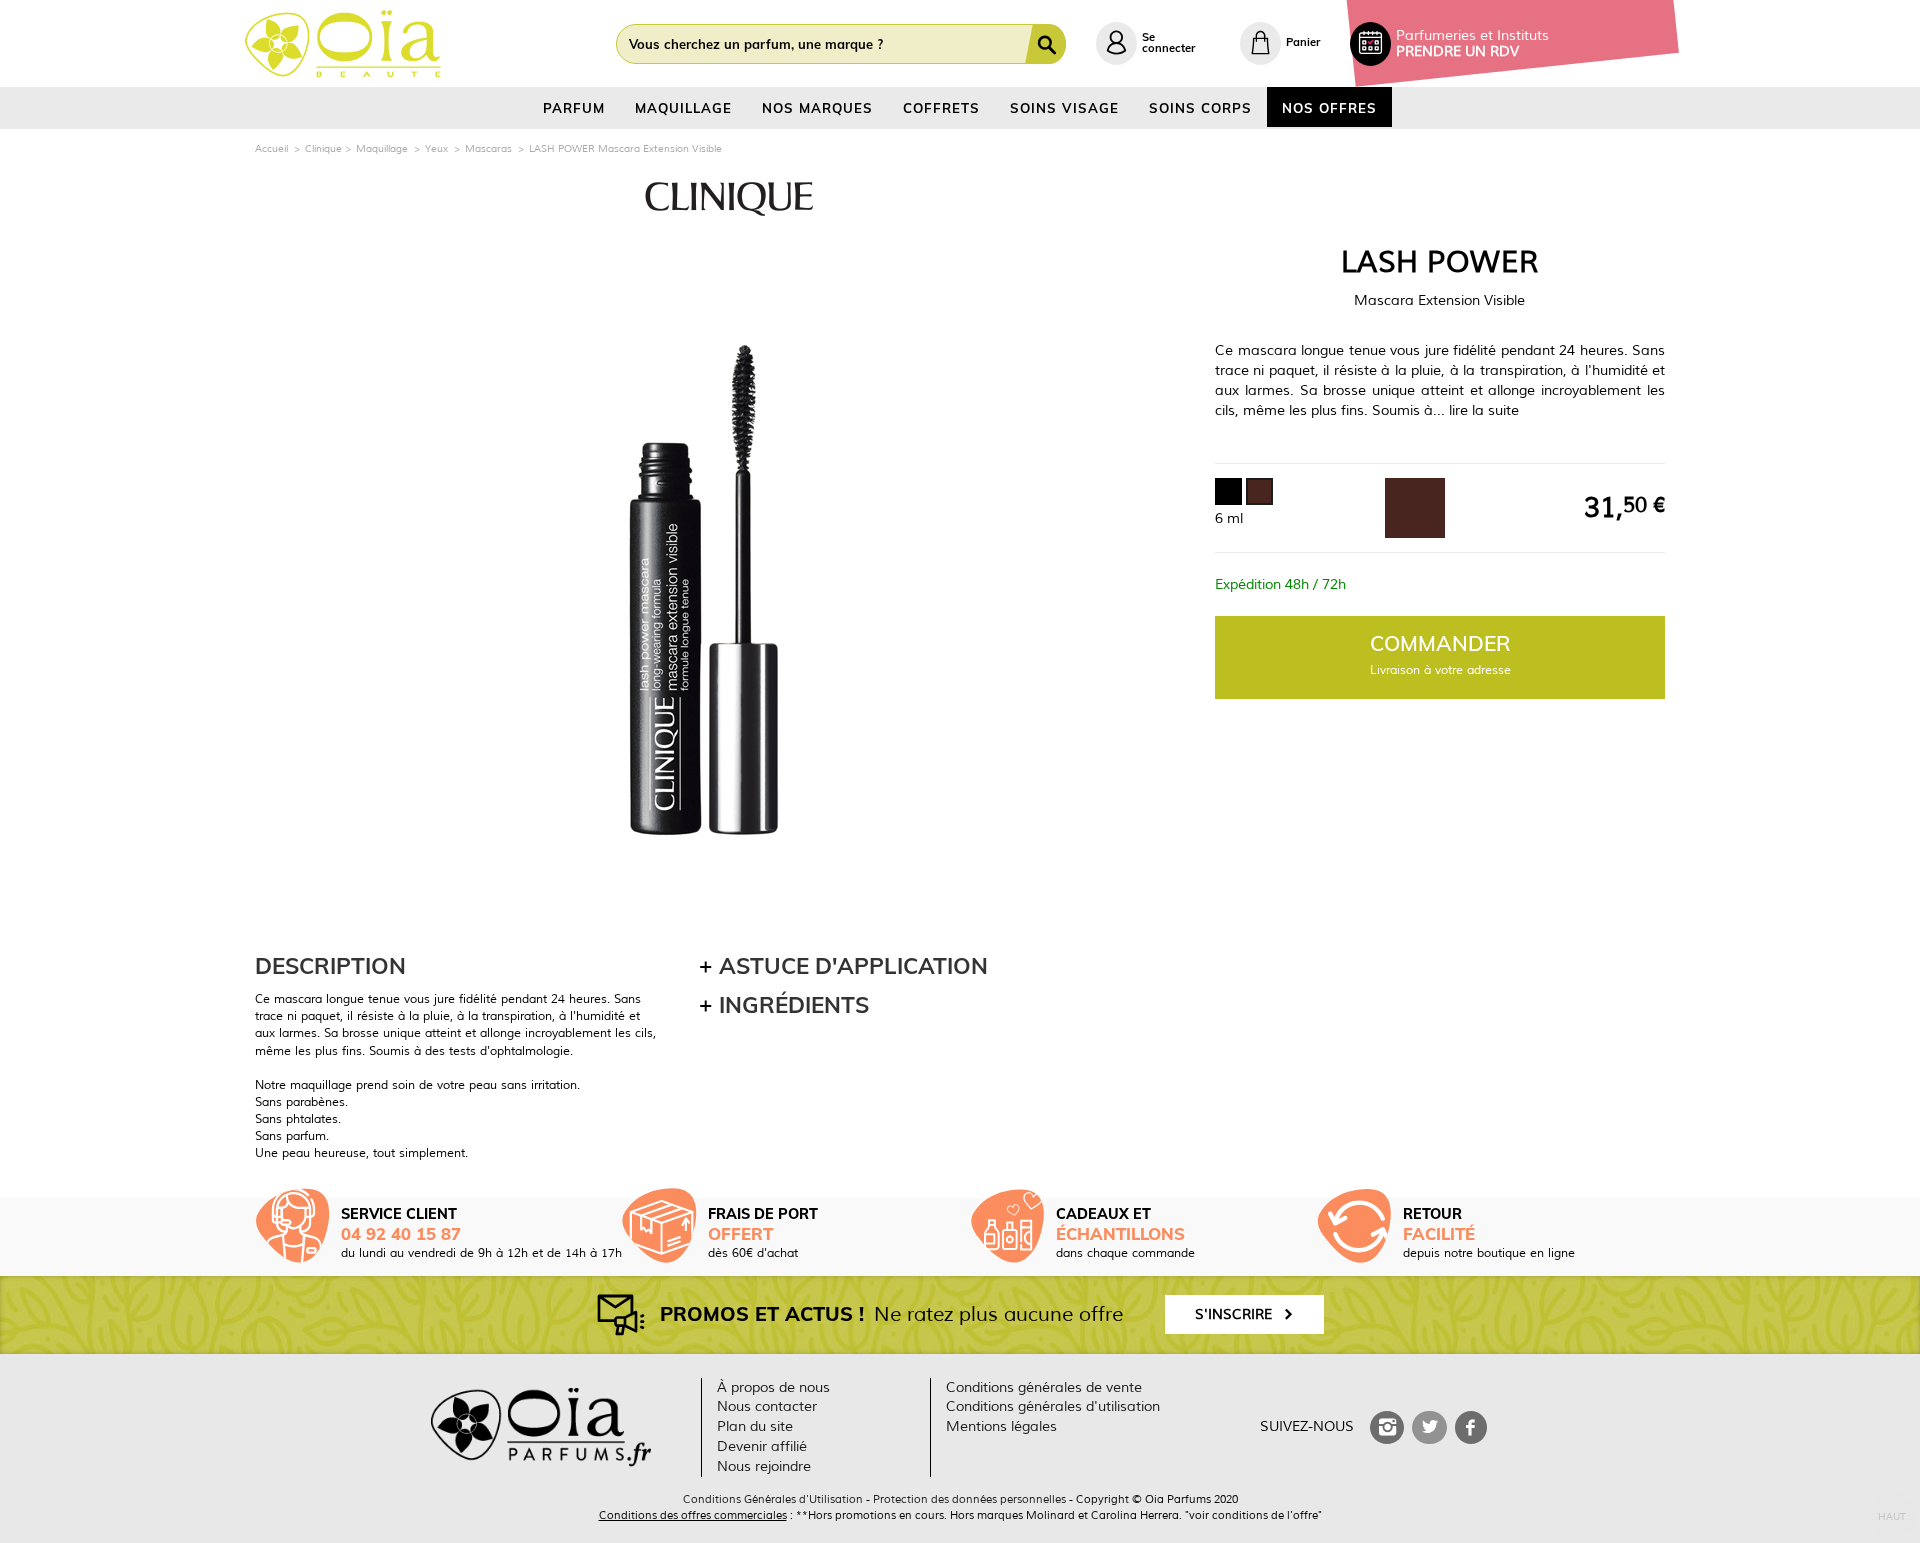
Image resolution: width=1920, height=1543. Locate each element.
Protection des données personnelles (969, 1499)
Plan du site (755, 1426)
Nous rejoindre (764, 1466)
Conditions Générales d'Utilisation (773, 1499)
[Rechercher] (1049, 44)
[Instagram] (1387, 1427)
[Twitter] (1429, 1427)
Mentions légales (1001, 1426)
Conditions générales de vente (1044, 1387)
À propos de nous (773, 1387)
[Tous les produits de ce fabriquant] (728, 198)
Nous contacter (767, 1406)
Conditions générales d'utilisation (1053, 1406)
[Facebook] (1471, 1427)
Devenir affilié (762, 1446)
